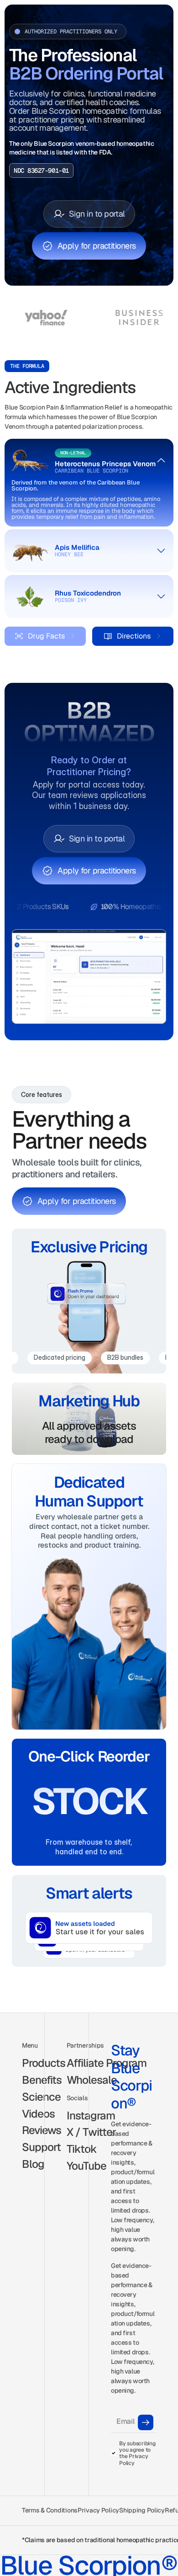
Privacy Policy (98, 2510)
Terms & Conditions (50, 2510)
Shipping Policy (142, 2510)
